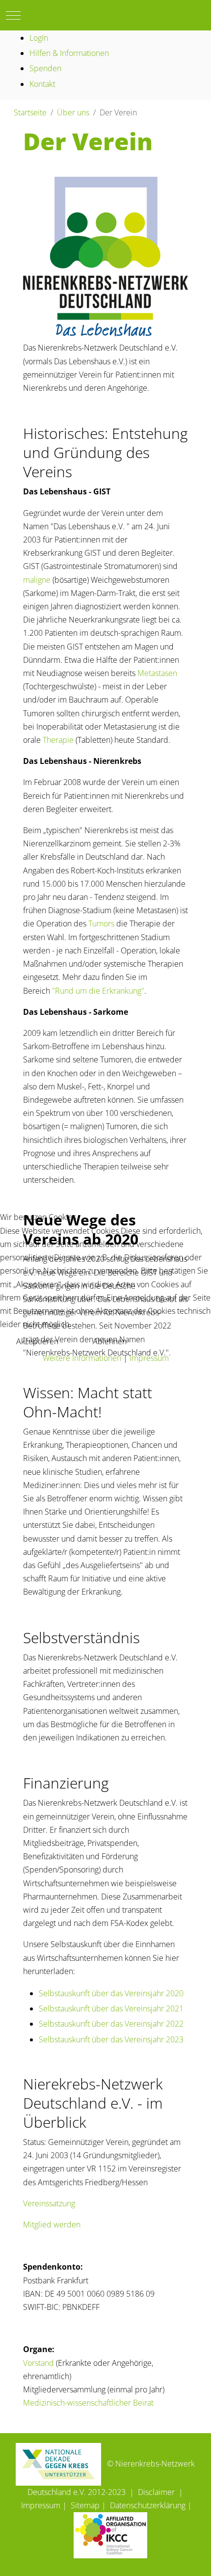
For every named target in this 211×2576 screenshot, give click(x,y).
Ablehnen (110, 1341)
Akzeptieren (37, 1341)
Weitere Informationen (82, 1358)
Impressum (149, 1358)
